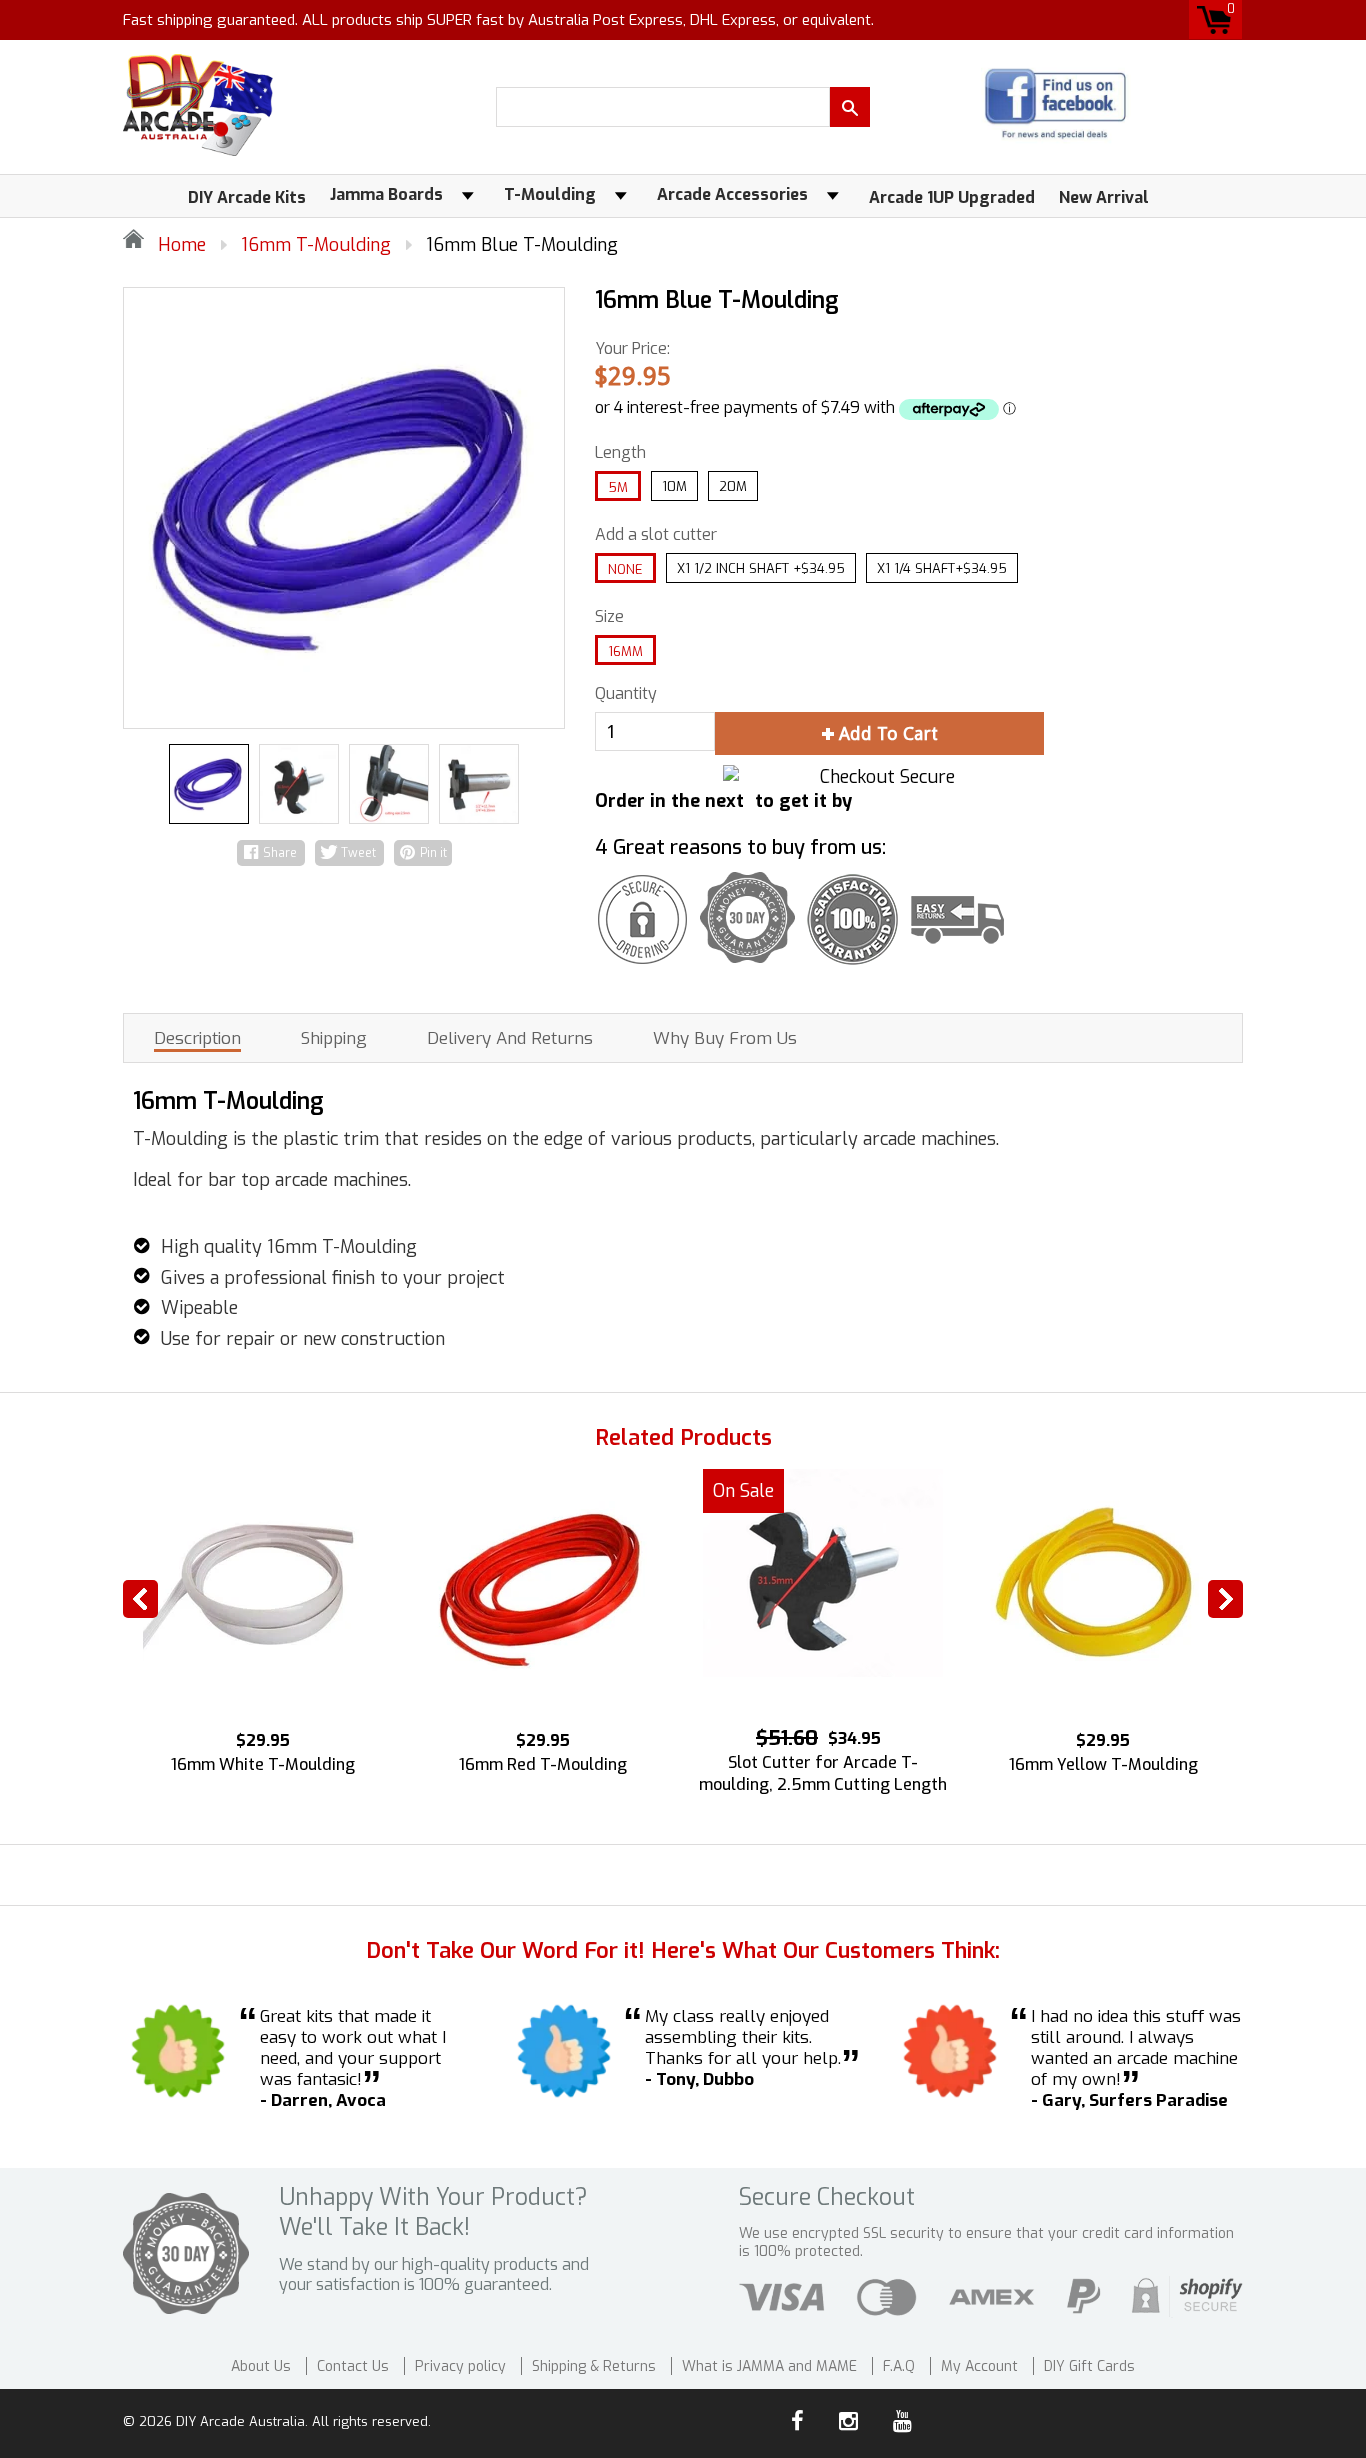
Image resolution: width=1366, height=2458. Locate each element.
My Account (979, 2366)
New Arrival (1104, 197)
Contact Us (353, 2366)
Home (179, 245)
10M (674, 486)
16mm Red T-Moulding (543, 1764)
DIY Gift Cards (1089, 2366)
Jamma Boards (386, 194)
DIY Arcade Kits (247, 197)
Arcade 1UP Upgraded (952, 197)
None (625, 569)
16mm (625, 651)
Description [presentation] (197, 1039)
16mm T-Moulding (316, 245)
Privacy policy (460, 2366)
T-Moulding (550, 194)
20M (733, 486)
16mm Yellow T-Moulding (1103, 1764)
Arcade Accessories (732, 194)
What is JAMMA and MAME (769, 2366)
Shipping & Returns (594, 2366)
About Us (261, 2366)
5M (618, 487)
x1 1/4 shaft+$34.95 (942, 568)
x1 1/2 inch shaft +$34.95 (761, 568)
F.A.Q (899, 2366)
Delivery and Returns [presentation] (510, 1039)
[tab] (197, 1038)
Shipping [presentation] (334, 1039)
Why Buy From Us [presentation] (725, 1039)
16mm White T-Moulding (263, 1764)
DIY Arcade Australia (240, 2421)
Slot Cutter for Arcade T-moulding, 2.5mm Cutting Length (823, 1773)
